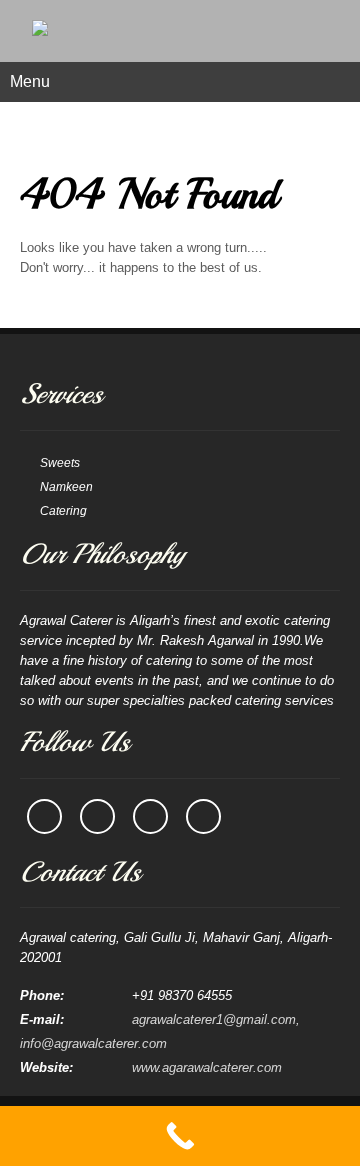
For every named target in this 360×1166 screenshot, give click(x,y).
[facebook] (44, 816)
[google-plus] (203, 816)
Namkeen (66, 487)
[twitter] (97, 816)
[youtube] (150, 816)
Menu (30, 81)
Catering (63, 511)
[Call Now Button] (180, 1136)
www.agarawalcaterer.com (207, 1067)
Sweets (60, 463)
